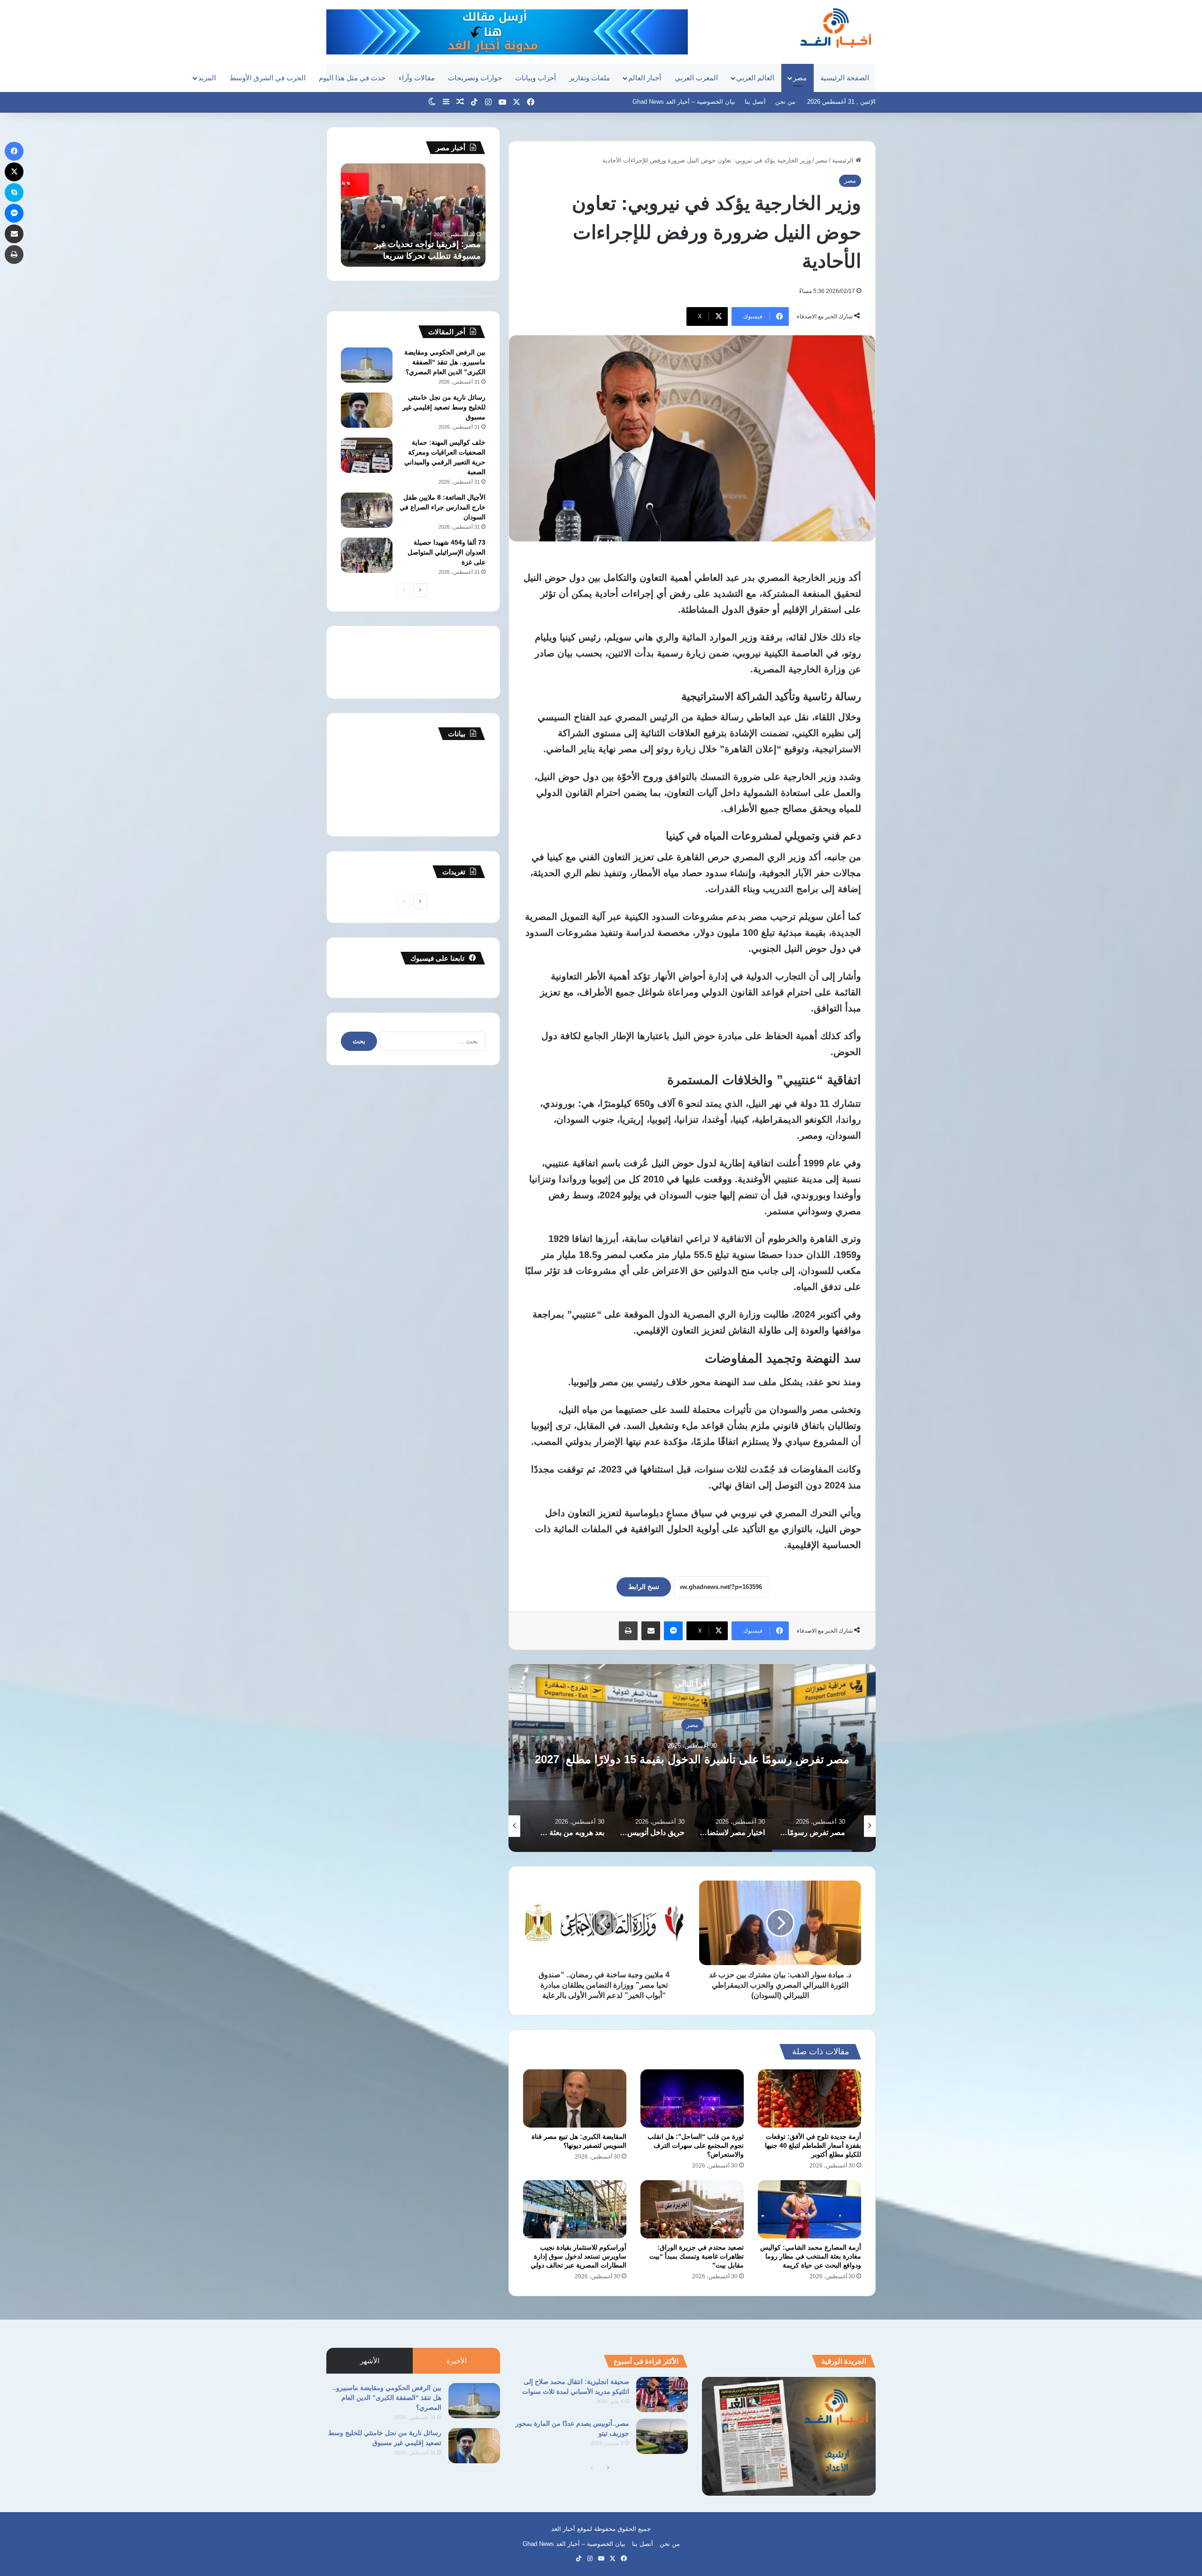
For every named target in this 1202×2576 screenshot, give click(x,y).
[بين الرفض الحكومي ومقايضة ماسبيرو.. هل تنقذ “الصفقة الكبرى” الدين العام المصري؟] (367, 365)
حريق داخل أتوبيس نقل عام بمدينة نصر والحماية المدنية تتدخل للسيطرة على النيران (641, 1759)
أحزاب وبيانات (536, 78)
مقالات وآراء (417, 78)
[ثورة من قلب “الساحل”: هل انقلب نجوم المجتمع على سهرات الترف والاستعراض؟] (692, 2098)
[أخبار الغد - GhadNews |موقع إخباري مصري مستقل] (836, 28)
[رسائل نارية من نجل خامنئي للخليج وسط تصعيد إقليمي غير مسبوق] (367, 410)
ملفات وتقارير (589, 78)
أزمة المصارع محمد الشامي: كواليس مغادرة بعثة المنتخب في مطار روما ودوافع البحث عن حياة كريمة (811, 2256)
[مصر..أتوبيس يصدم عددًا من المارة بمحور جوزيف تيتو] (662, 2436)
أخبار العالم (645, 78)
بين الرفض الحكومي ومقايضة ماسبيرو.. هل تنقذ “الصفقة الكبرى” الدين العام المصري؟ (445, 362)
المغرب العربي (696, 78)
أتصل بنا (755, 102)
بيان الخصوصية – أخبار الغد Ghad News (684, 102)
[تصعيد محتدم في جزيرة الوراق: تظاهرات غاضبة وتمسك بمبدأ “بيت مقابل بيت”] (692, 2209)
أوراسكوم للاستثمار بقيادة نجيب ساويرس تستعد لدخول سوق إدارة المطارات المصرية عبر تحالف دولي (578, 2256)
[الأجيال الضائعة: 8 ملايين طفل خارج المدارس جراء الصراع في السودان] (367, 510)
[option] (641, 1758)
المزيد (207, 78)
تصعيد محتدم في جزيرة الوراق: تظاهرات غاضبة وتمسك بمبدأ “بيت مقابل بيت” (697, 2256)
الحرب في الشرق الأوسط (268, 78)
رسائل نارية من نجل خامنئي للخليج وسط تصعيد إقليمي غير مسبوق (444, 407)
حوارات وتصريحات (475, 78)
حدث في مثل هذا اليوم (352, 78)
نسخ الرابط (644, 1587)
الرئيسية (844, 160)
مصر (800, 78)
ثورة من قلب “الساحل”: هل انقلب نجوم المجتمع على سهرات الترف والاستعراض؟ (696, 2145)
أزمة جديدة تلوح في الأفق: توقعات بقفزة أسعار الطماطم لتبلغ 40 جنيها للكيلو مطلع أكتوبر (813, 2145)
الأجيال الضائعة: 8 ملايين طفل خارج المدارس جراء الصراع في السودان (443, 507)
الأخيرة (457, 2361)
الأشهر (370, 2361)
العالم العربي (755, 78)
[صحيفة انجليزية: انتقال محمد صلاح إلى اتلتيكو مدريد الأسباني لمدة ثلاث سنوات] (662, 2395)
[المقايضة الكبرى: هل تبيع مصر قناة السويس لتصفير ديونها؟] (575, 2098)
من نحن (785, 102)
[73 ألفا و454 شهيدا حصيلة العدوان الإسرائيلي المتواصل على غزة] (367, 555)
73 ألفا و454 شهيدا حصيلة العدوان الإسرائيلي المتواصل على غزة (447, 552)
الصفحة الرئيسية (845, 78)
